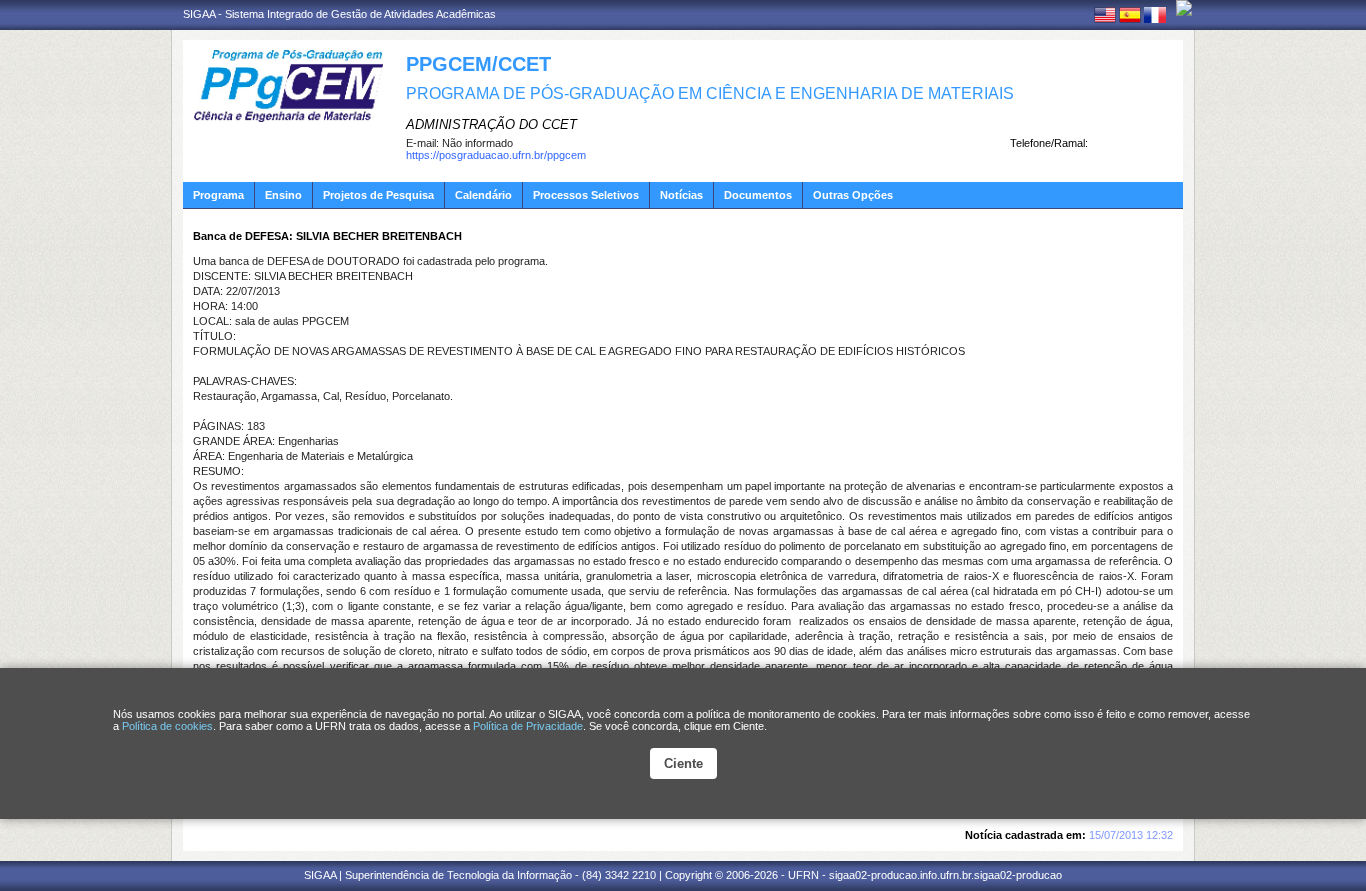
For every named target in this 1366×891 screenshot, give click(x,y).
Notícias (681, 195)
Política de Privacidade (528, 726)
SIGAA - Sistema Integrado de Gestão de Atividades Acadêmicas (339, 14)
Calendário (483, 195)
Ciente (683, 763)
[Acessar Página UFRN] (1184, 8)
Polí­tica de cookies (167, 726)
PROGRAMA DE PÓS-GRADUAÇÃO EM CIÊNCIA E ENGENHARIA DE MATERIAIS (710, 93)
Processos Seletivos (586, 195)
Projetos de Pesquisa (378, 195)
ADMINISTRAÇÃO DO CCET (491, 124)
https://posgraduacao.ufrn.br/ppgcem (496, 155)
